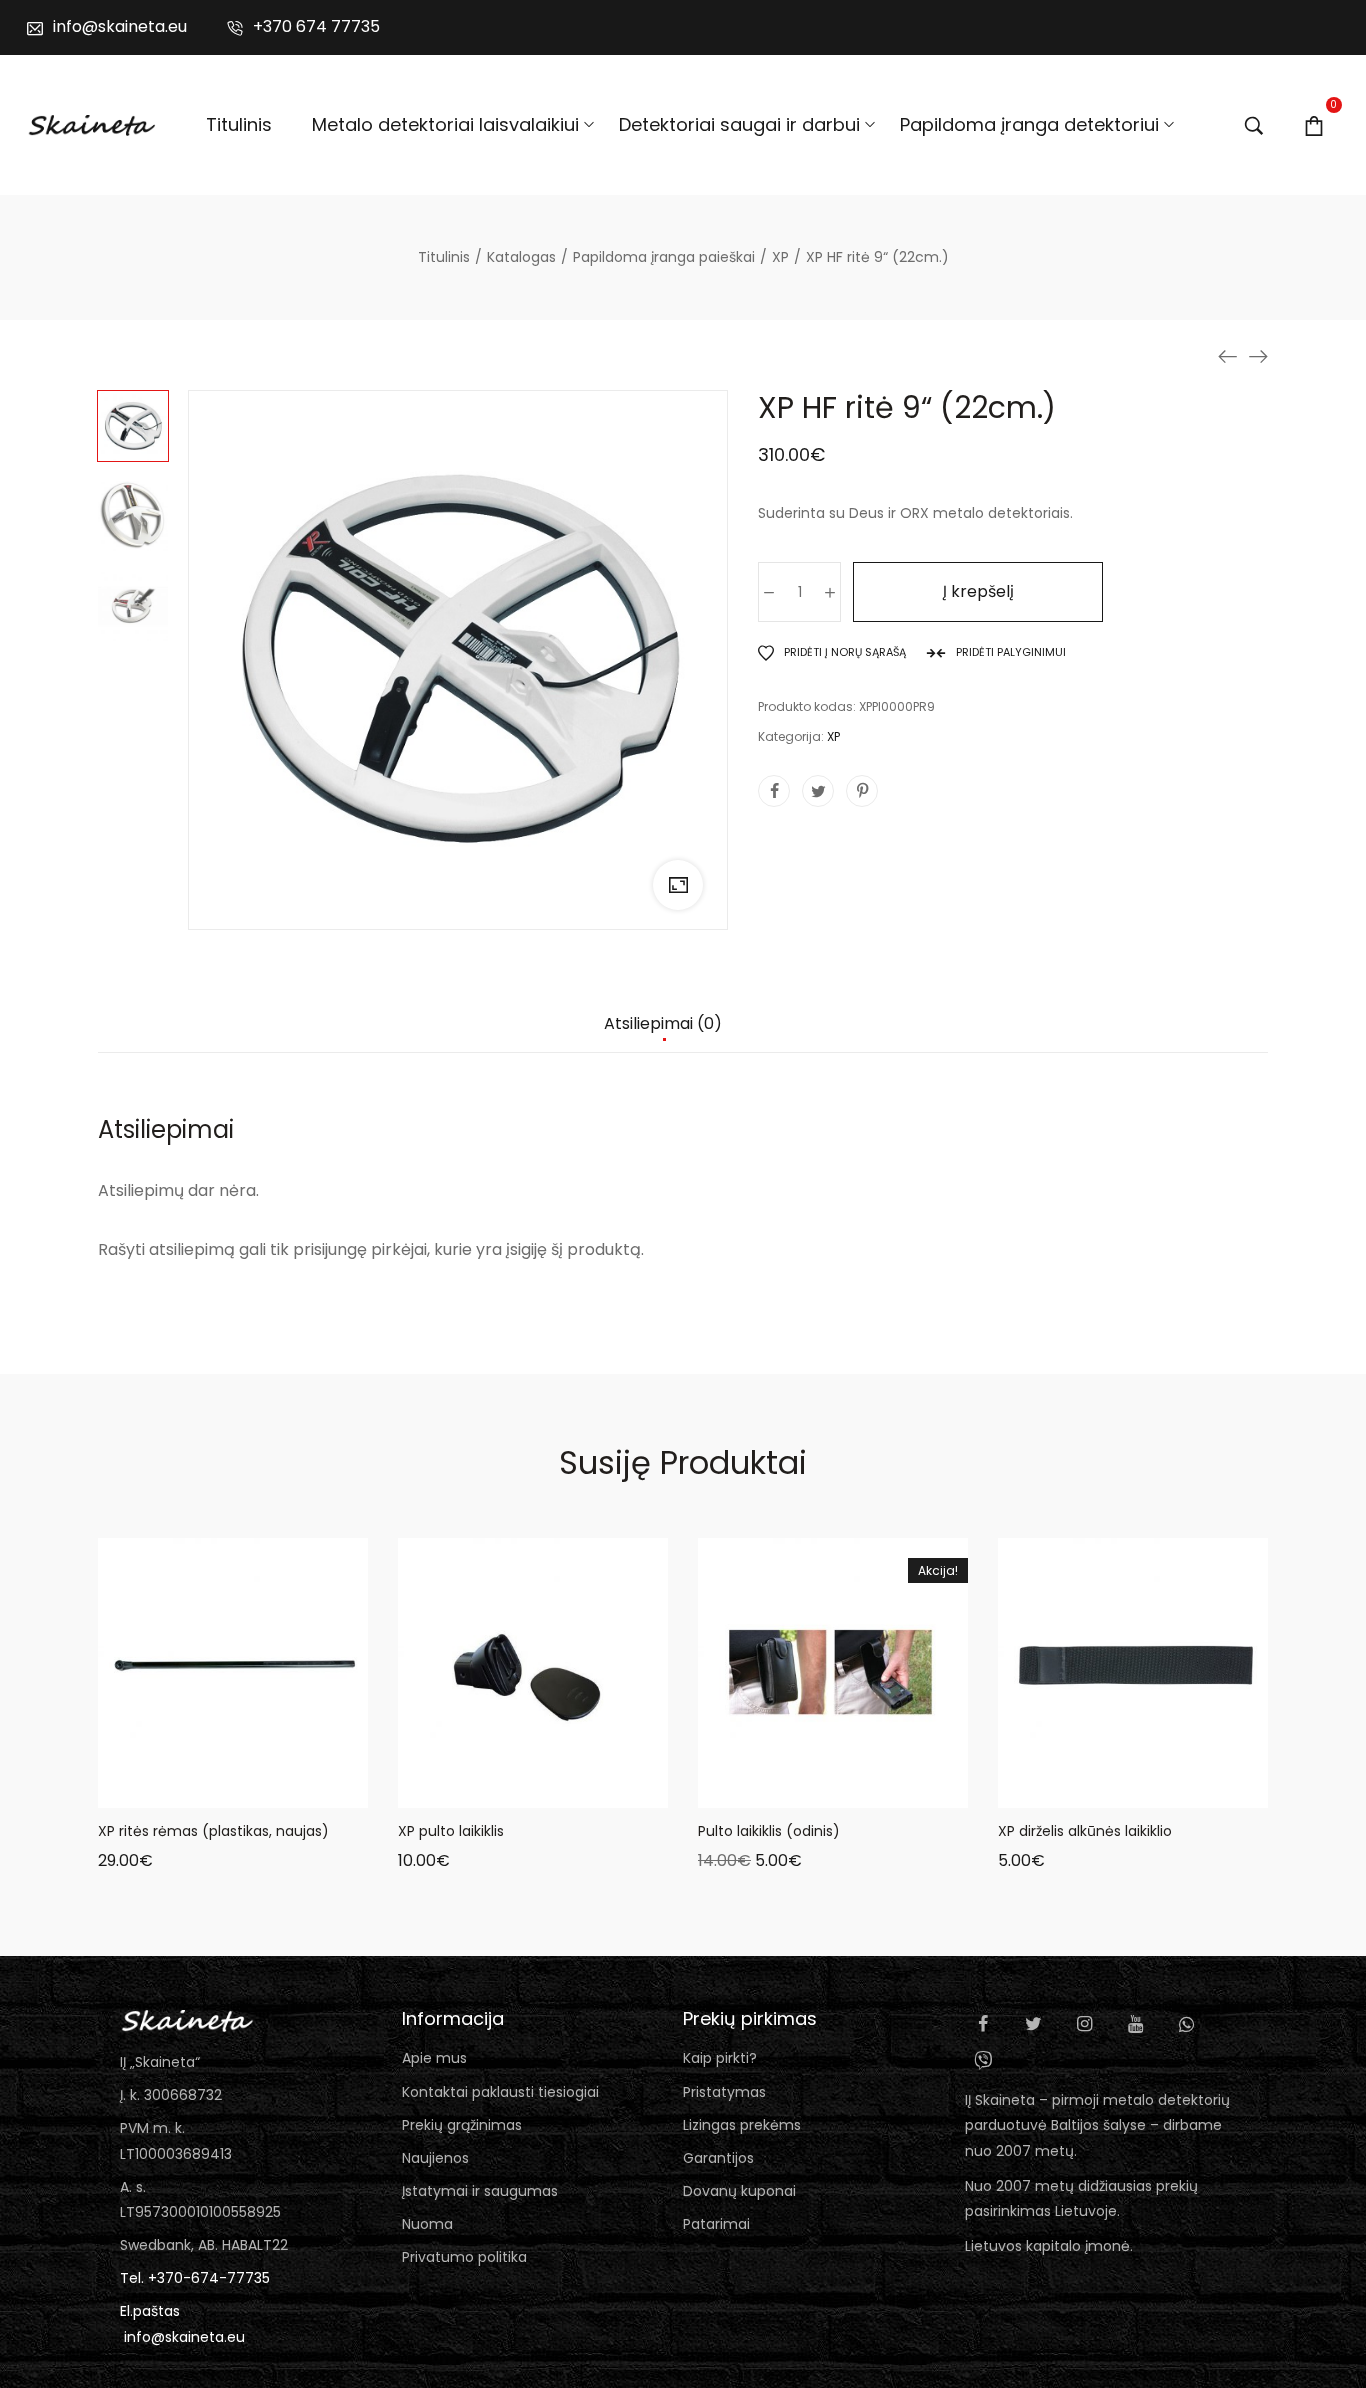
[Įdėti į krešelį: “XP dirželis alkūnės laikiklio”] (1058, 1788)
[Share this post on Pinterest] (862, 791)
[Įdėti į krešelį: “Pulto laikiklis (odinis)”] (758, 1788)
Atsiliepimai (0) (663, 1024)
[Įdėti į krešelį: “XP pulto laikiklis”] (458, 1788)
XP (833, 736)
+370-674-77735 (209, 2278)
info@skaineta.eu (184, 2337)
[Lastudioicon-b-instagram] (1085, 2024)
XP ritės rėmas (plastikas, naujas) (213, 1831)
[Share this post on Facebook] (774, 791)
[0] (1314, 125)
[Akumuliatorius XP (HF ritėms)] (1228, 356)
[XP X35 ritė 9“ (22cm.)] (1258, 356)
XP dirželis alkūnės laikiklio (1085, 1831)
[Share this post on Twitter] (818, 791)
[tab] (663, 1034)
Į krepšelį (978, 591)
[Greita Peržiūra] (208, 1788)
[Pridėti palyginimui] (308, 1788)
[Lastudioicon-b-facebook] (983, 2024)
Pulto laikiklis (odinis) (769, 1831)
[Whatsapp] (1187, 2024)
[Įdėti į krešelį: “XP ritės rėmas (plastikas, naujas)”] (158, 1788)
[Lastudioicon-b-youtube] (1136, 2024)
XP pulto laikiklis (451, 1831)
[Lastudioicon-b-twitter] (1034, 2024)
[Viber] (983, 2060)
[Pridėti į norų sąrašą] (258, 1788)
